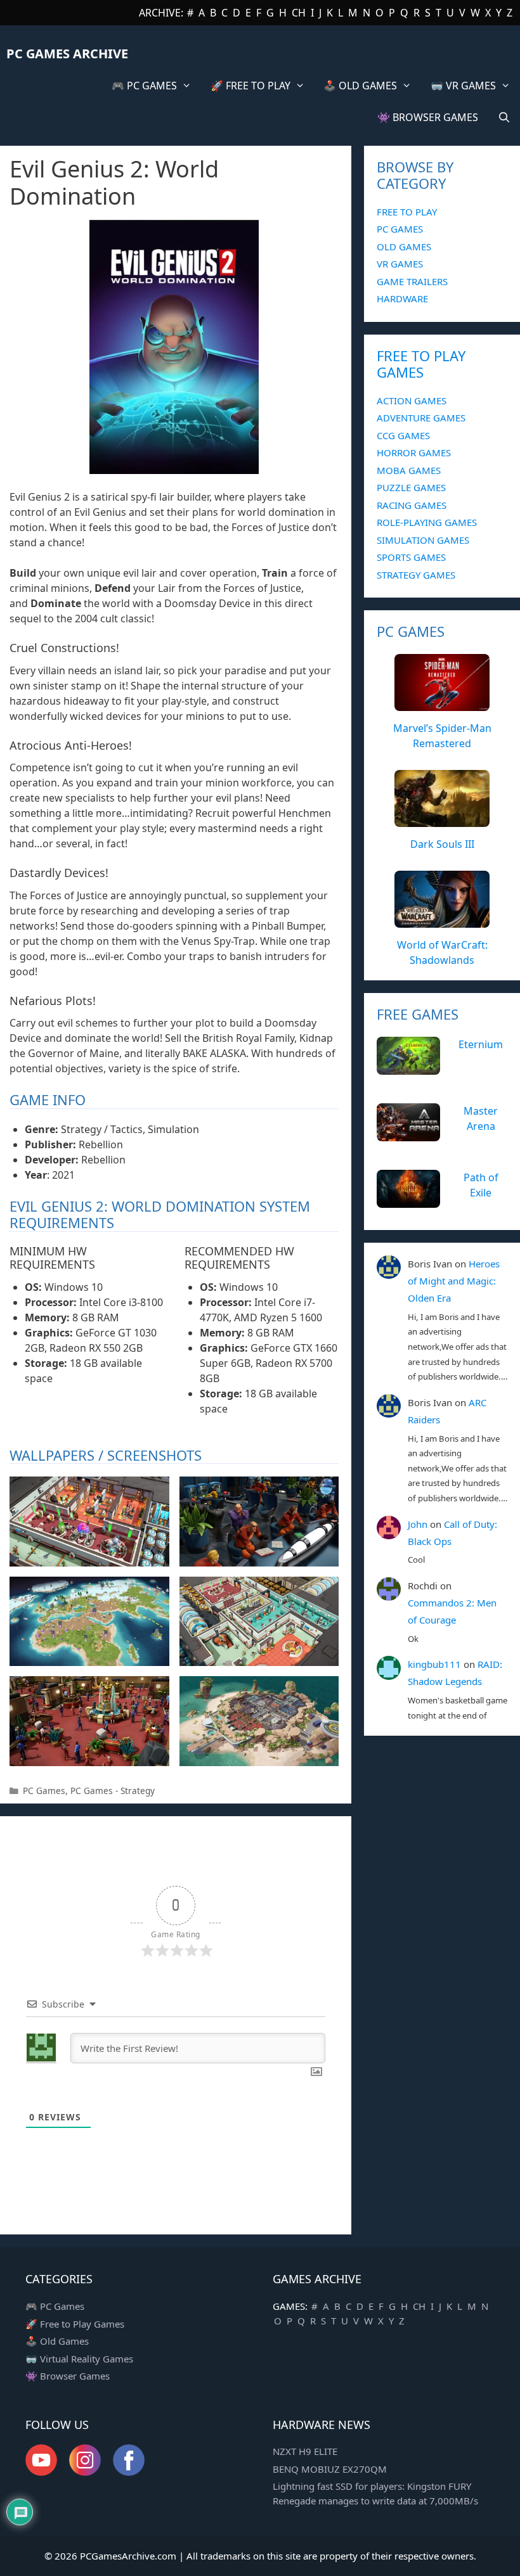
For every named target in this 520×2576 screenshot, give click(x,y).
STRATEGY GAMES (416, 575)
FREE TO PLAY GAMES (421, 364)
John (418, 1524)
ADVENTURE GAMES (421, 418)
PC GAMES (400, 229)
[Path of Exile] (408, 1200)
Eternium (481, 1044)
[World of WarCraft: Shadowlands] (442, 921)
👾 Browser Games (68, 2376)
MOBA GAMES (409, 470)
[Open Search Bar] (504, 117)
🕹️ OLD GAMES (360, 86)
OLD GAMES (404, 247)
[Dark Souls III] (442, 820)
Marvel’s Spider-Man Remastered (442, 736)
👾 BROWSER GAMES (428, 117)
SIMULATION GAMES (423, 540)
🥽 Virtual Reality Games (79, 2359)
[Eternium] (408, 1067)
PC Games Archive (67, 54)
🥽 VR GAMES (463, 86)
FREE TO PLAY (407, 212)
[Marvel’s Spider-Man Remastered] (442, 704)
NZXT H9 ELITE (305, 2451)
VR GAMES (400, 264)
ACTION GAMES (412, 400)
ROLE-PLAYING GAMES (427, 522)
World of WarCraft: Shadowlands (442, 952)
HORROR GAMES (414, 452)
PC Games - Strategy (113, 1791)
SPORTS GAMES (411, 557)
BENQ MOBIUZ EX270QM (330, 2469)
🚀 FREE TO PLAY (250, 86)
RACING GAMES (412, 505)
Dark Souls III (442, 844)
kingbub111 (434, 1664)
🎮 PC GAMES (144, 86)
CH (299, 13)
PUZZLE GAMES (411, 487)
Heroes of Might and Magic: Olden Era (454, 1281)
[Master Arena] (408, 1134)
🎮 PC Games (55, 2306)
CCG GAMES (403, 435)
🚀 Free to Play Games (75, 2324)
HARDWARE (402, 298)
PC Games (44, 1791)
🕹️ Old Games (57, 2341)
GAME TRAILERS (412, 281)
